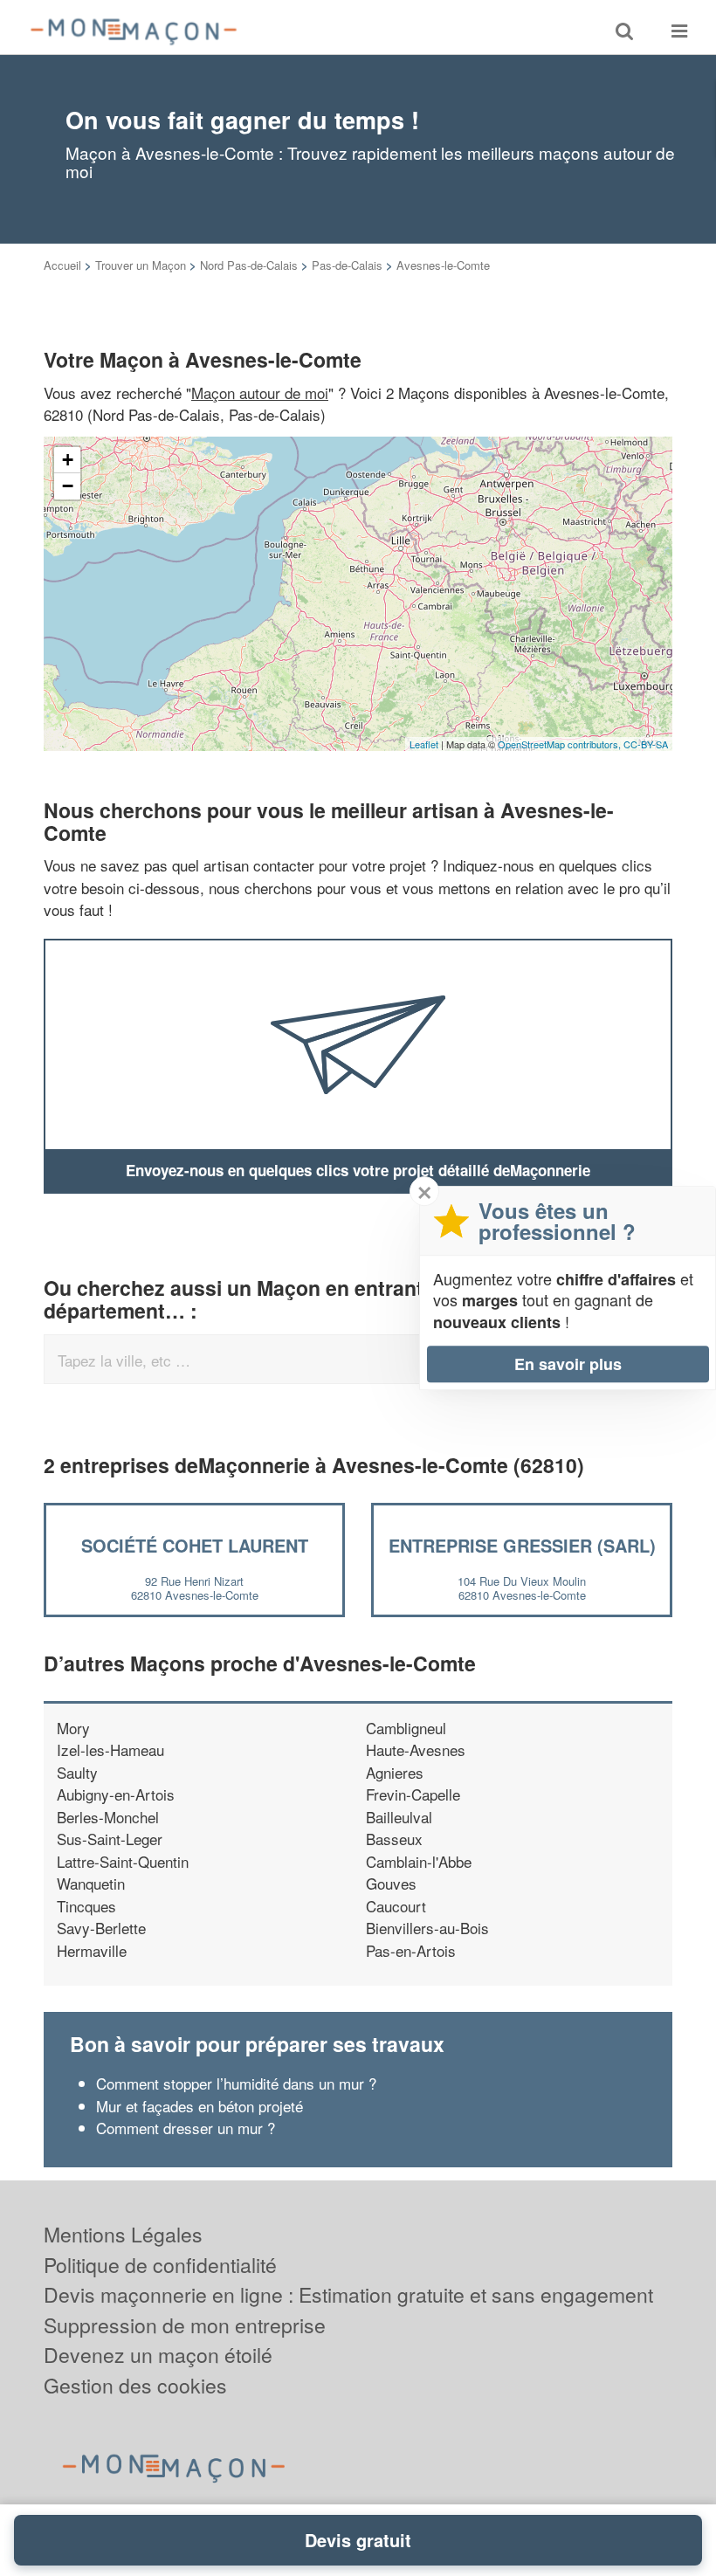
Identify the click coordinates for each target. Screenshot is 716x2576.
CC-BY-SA (646, 744)
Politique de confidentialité (160, 2265)
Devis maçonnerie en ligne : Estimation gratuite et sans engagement (348, 2294)
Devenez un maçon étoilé (158, 2355)
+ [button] (68, 460)
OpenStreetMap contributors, (561, 744)
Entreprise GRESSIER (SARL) (522, 1545)
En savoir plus (568, 1364)
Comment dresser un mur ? (186, 2128)
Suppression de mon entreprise (185, 2325)
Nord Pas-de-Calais (249, 265)
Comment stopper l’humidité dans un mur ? (236, 2083)
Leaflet (424, 744)
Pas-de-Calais (347, 265)
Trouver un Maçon (141, 265)
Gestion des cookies (135, 2385)
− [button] (68, 486)
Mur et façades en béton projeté (200, 2106)
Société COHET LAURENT (195, 1545)
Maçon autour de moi (260, 393)
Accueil (62, 265)
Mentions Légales (123, 2234)
